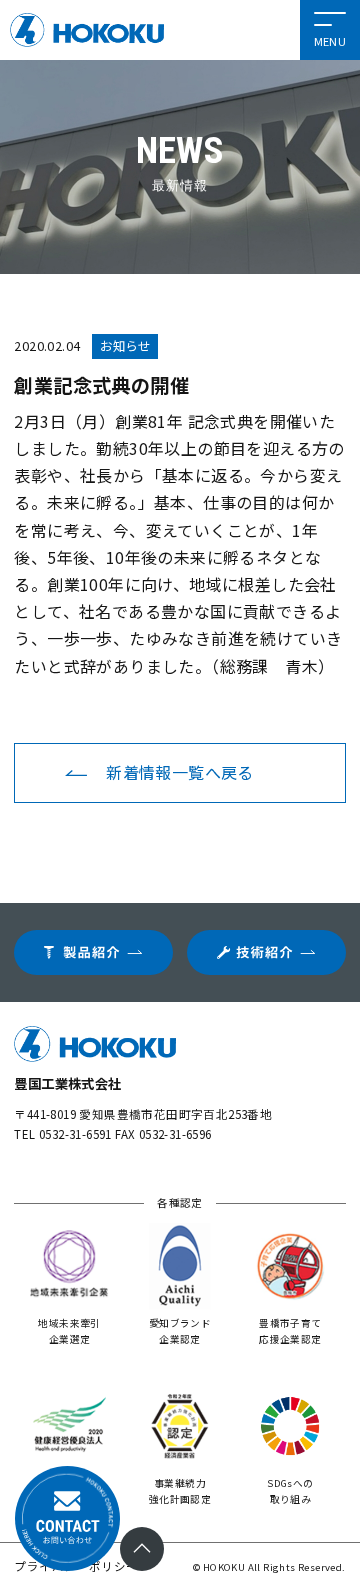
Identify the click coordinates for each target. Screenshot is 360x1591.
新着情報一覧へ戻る (180, 772)
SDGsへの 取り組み (290, 1491)
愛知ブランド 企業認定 (180, 1331)
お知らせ (125, 346)
